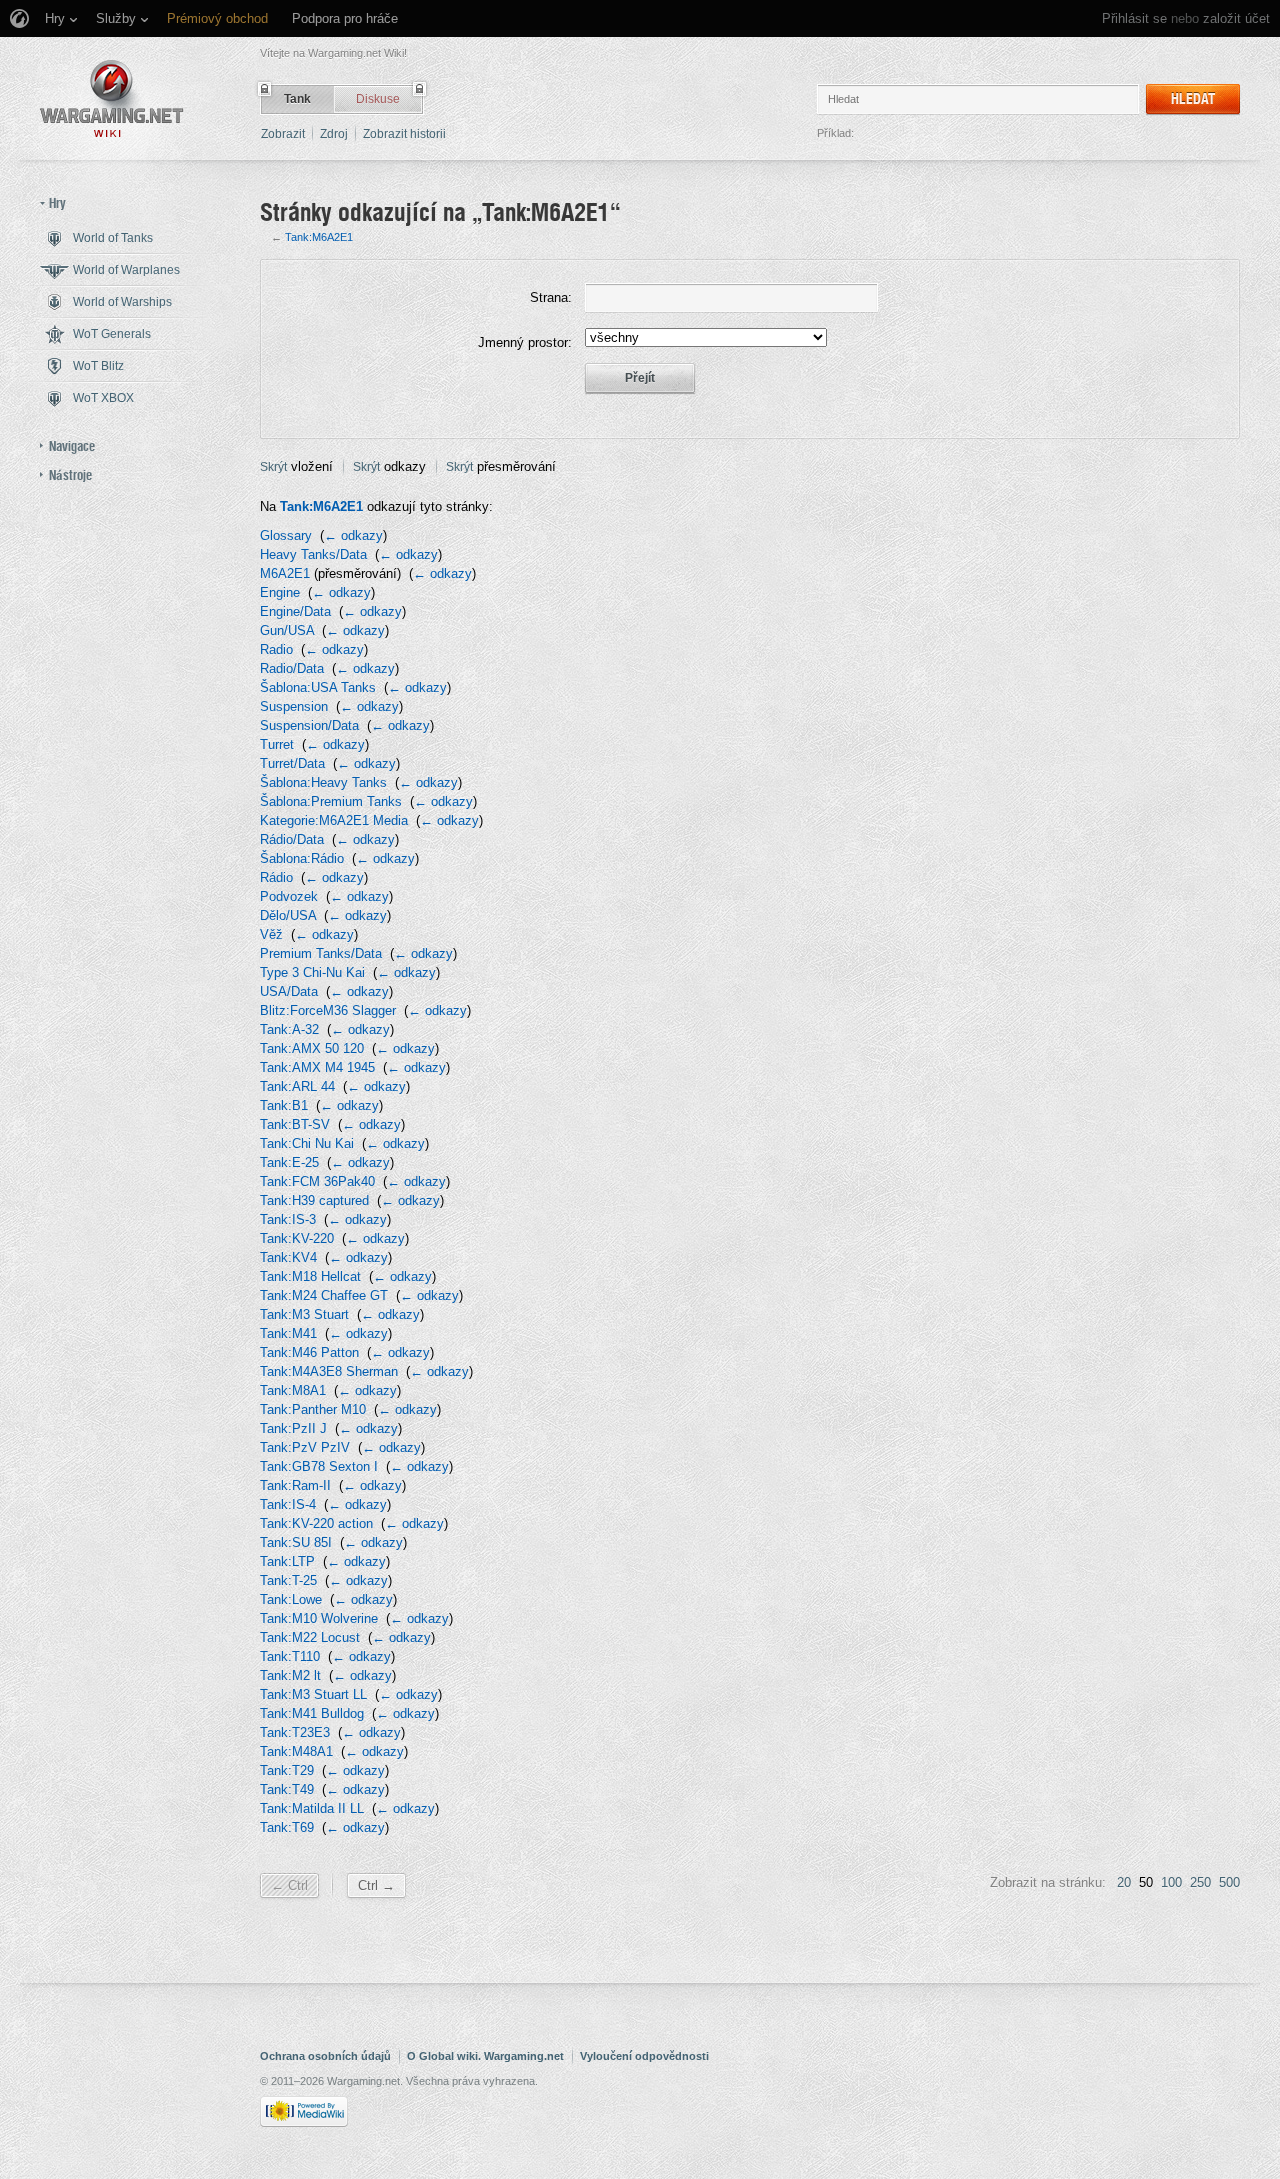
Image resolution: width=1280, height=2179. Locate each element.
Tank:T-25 (288, 1580)
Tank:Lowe (291, 1599)
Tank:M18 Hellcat (310, 1276)
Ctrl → (376, 1885)
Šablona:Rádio (302, 858)
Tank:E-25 (289, 1162)
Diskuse (378, 99)
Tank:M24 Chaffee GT (324, 1295)
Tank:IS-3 (288, 1219)
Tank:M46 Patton (309, 1352)
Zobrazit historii (404, 134)
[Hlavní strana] (112, 98)
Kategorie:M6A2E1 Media (334, 820)
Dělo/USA (288, 915)
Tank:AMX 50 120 (312, 1048)
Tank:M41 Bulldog (312, 1713)
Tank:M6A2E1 (319, 237)
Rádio (276, 877)
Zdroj (334, 134)
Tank (297, 99)
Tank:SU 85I (296, 1542)
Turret (277, 744)
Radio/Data (292, 668)
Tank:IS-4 (288, 1504)
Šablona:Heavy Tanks (323, 782)
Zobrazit (283, 134)
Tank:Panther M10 (313, 1409)
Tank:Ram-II (295, 1485)
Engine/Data (295, 611)
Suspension (294, 706)
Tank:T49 (287, 1789)
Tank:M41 (288, 1333)
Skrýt (273, 467)
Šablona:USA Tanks (318, 687)
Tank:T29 (287, 1770)
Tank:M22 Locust (310, 1637)
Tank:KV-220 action (316, 1523)
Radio (276, 649)
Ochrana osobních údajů (325, 2056)
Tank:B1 (284, 1105)
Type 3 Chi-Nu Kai (312, 972)
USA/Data (289, 991)
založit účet (1236, 18)
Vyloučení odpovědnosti (644, 2056)
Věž (271, 934)
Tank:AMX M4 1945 (317, 1067)
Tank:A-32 (289, 1029)
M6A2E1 (285, 573)
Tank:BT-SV (295, 1124)
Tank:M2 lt (290, 1675)
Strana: (551, 297)
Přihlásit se (1134, 18)
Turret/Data (292, 763)
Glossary (286, 535)
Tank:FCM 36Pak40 (317, 1181)
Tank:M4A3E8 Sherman (329, 1371)
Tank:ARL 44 (297, 1086)
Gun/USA (287, 630)
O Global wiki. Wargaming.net (485, 2056)
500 (1229, 1882)
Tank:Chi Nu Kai (307, 1143)
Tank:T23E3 (295, 1732)
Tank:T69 (287, 1827)
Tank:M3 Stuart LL (313, 1694)
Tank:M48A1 (296, 1751)
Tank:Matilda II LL (312, 1808)
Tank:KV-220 (297, 1238)
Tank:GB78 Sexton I (319, 1466)
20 (1124, 1882)
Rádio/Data (292, 839)
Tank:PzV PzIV (305, 1447)
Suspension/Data (309, 725)
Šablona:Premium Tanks (331, 801)
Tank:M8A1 (293, 1390)
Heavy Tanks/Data (313, 554)
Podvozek (289, 896)
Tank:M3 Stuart (304, 1314)
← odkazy (353, 535)
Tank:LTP (287, 1561)
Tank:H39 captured (314, 1200)
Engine (280, 592)
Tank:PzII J (293, 1428)
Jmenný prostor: (525, 342)
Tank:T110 (290, 1656)
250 (1200, 1882)
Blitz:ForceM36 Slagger (328, 1010)
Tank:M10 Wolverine (319, 1618)
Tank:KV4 (288, 1257)
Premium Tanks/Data (321, 953)
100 (1171, 1882)
